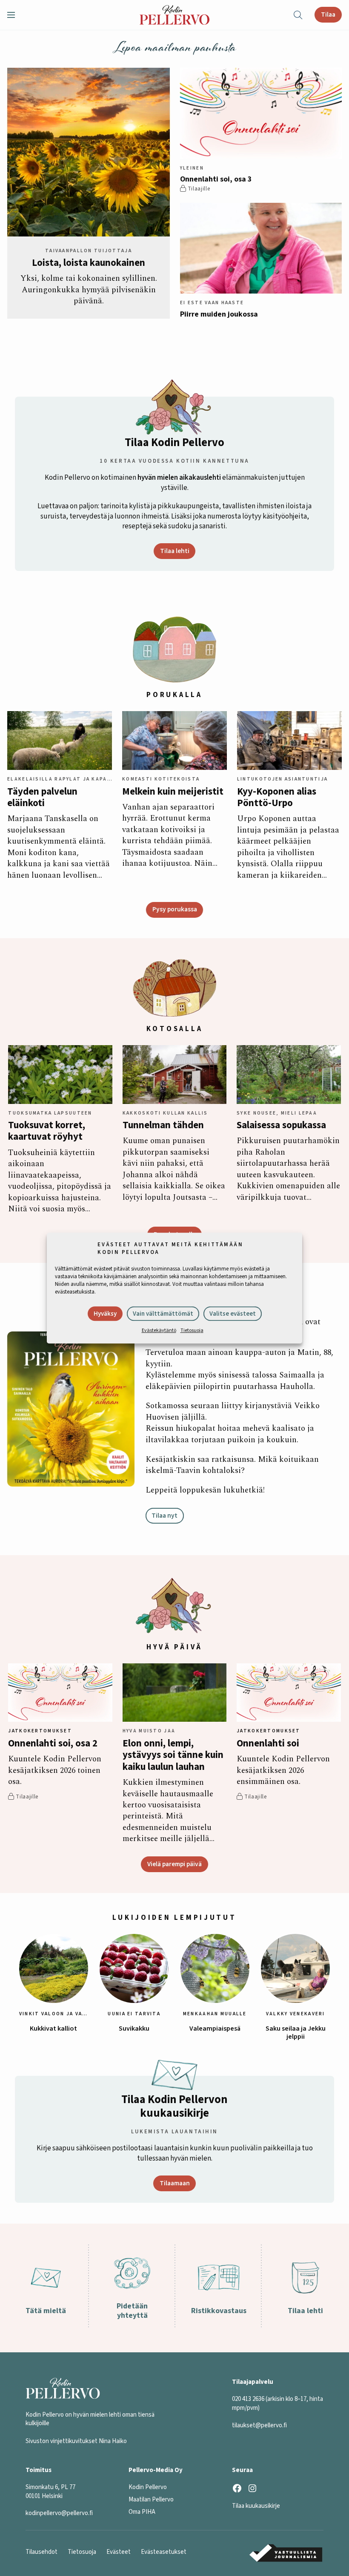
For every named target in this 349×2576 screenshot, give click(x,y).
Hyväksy (105, 1314)
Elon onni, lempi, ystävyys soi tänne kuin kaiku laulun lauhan (173, 1755)
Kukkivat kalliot (53, 2029)
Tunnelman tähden (163, 1125)
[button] (14, 15)
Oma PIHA (142, 2512)
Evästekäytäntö (159, 1330)
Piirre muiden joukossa (219, 314)
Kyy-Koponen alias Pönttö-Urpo (277, 798)
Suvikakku (134, 2029)
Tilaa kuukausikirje (256, 2506)
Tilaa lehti (175, 551)
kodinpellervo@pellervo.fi (59, 2513)
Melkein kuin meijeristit (173, 792)
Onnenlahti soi (268, 1744)
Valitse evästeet (233, 1314)
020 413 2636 (248, 2399)
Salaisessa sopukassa (281, 1125)
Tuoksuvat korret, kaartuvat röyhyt (47, 1131)
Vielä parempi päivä (174, 1864)
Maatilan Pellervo (151, 2500)
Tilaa (328, 14)
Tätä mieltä (46, 2311)
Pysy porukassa (175, 909)
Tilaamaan (175, 2183)
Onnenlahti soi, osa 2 (53, 1744)
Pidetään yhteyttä (132, 2311)
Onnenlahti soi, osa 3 (216, 179)
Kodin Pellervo (148, 2487)
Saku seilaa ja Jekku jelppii (296, 2033)
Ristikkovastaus (219, 2311)
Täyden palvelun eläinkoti (42, 798)
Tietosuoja (192, 1330)
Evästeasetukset (164, 2552)
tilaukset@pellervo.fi (259, 2425)
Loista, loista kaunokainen (89, 263)
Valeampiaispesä (215, 2029)
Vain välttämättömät (163, 1314)
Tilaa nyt (164, 1516)
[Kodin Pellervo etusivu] (174, 15)
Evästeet (119, 2552)
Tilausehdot (41, 2552)
